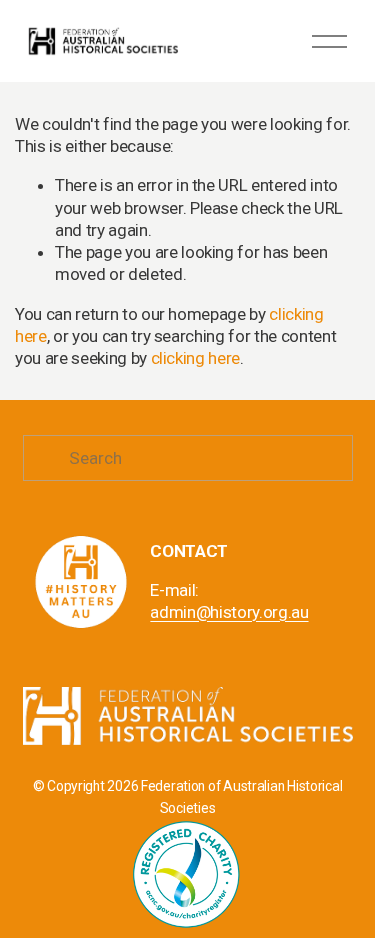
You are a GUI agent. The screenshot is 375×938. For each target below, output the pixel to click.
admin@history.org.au (229, 612)
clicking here (196, 358)
